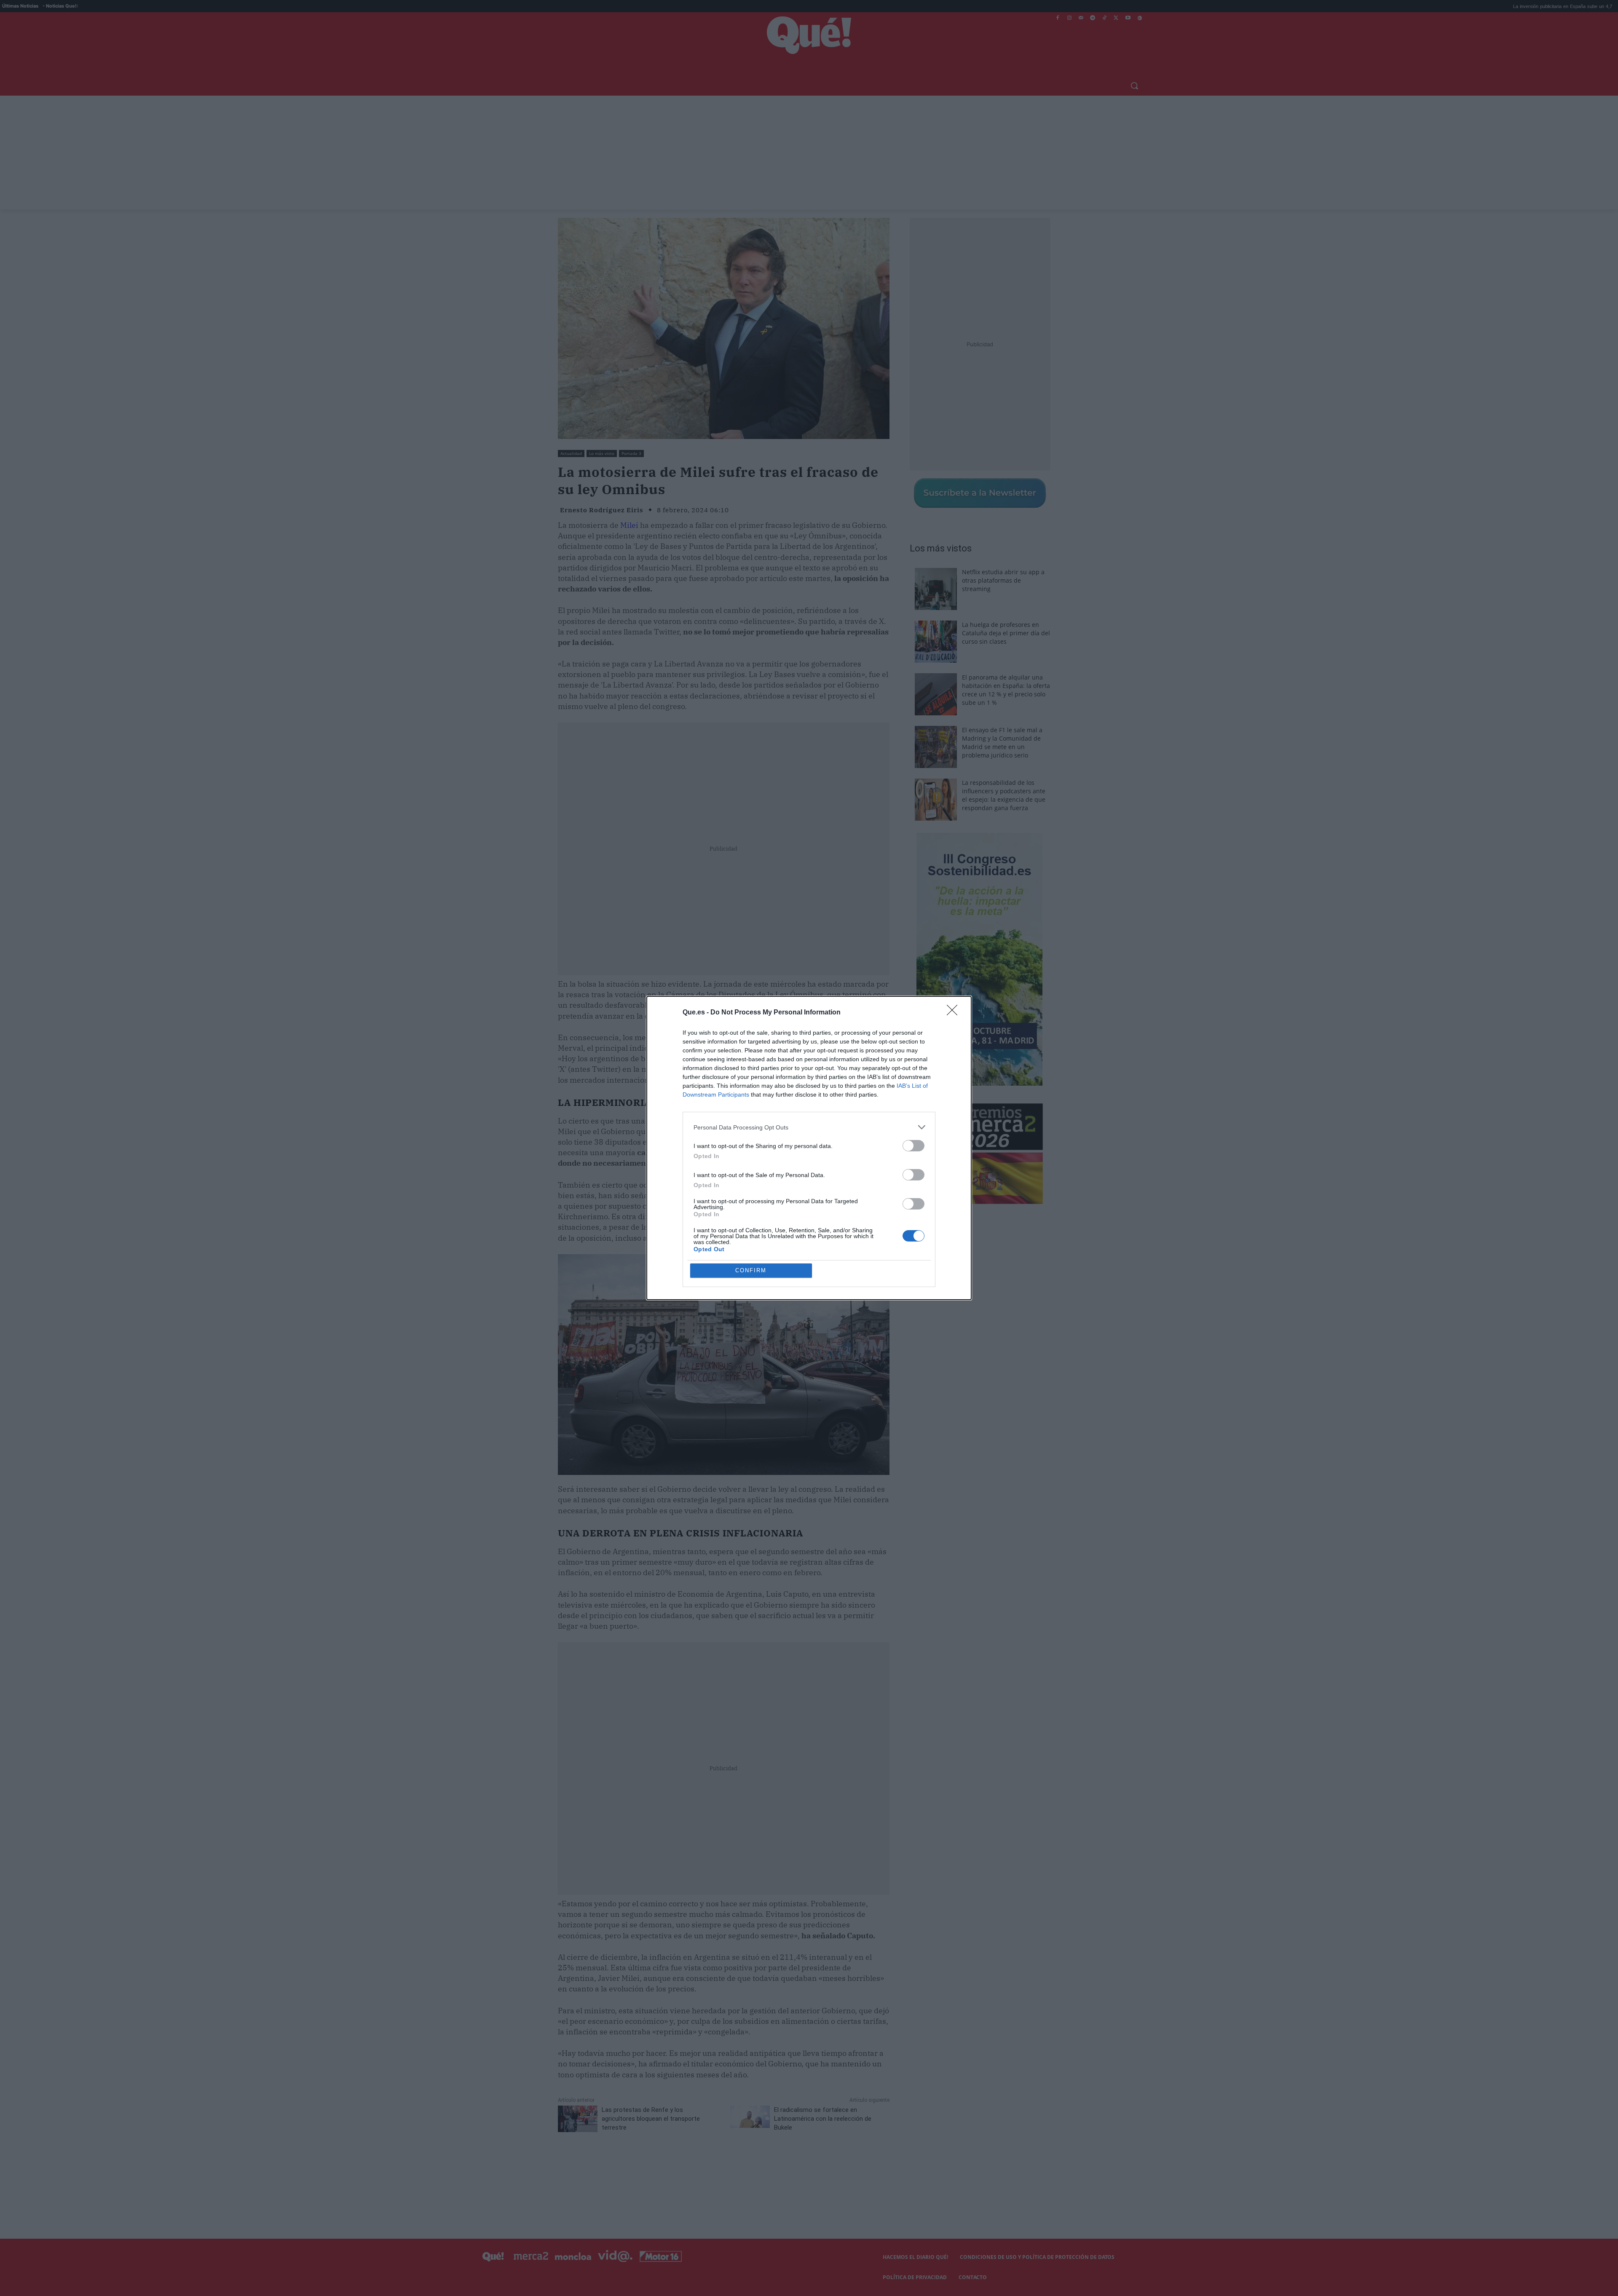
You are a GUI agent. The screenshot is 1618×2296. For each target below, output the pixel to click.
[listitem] (809, 1127)
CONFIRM (751, 1270)
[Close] (955, 1013)
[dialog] (809, 1148)
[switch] (913, 1146)
